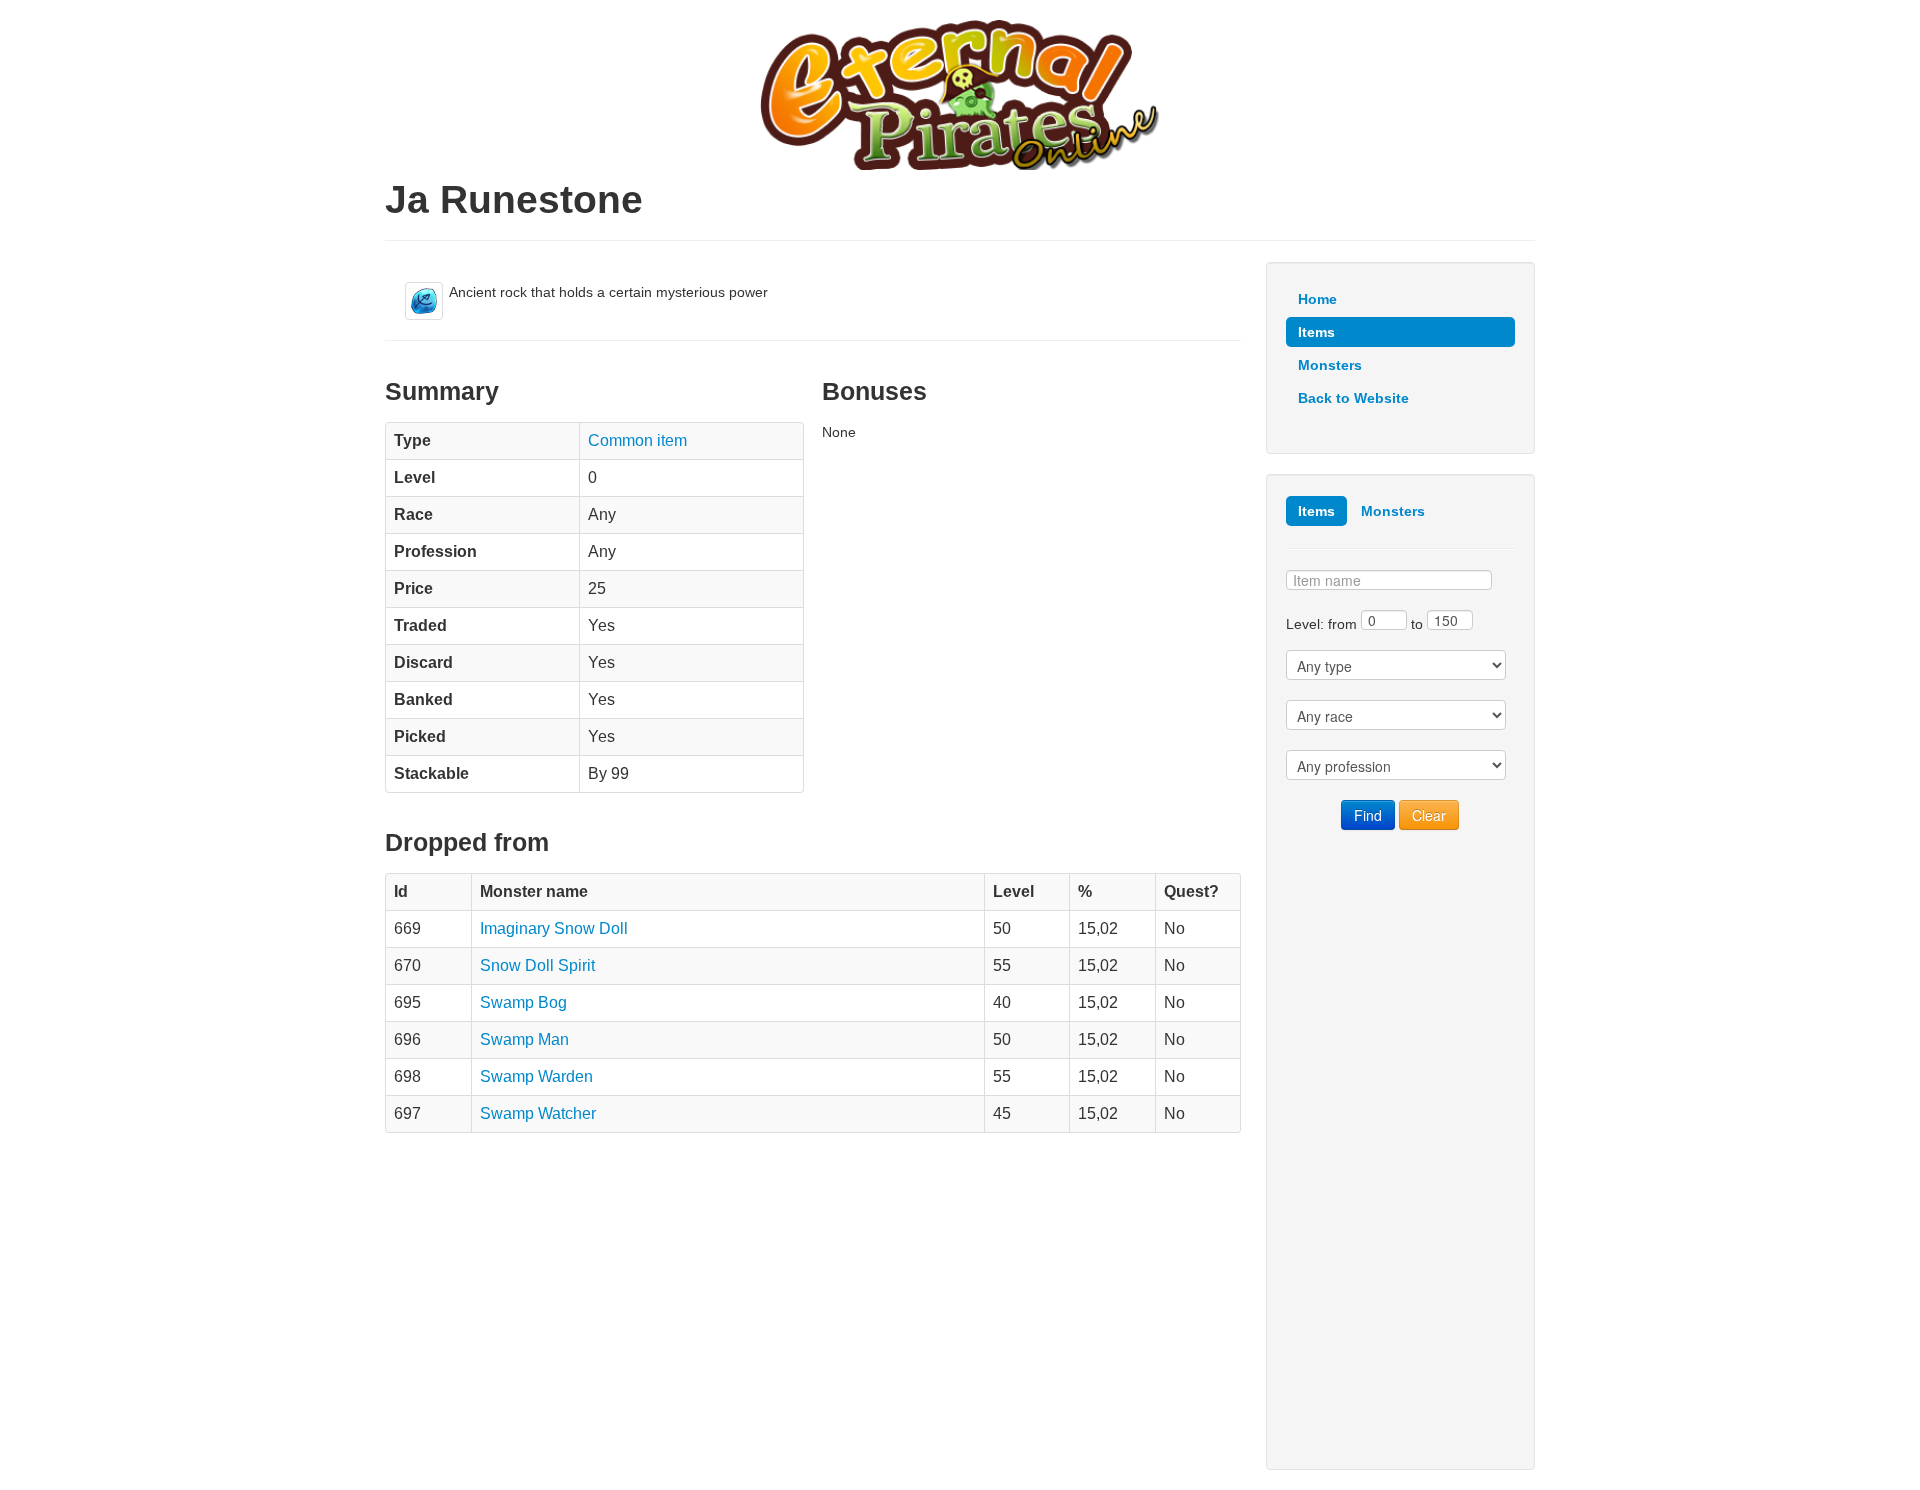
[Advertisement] (1400, 1150)
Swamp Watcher (538, 1113)
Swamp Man (524, 1039)
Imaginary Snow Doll (554, 928)
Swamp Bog (523, 1002)
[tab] (1316, 511)
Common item (637, 440)
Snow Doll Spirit (537, 965)
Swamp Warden (536, 1076)
